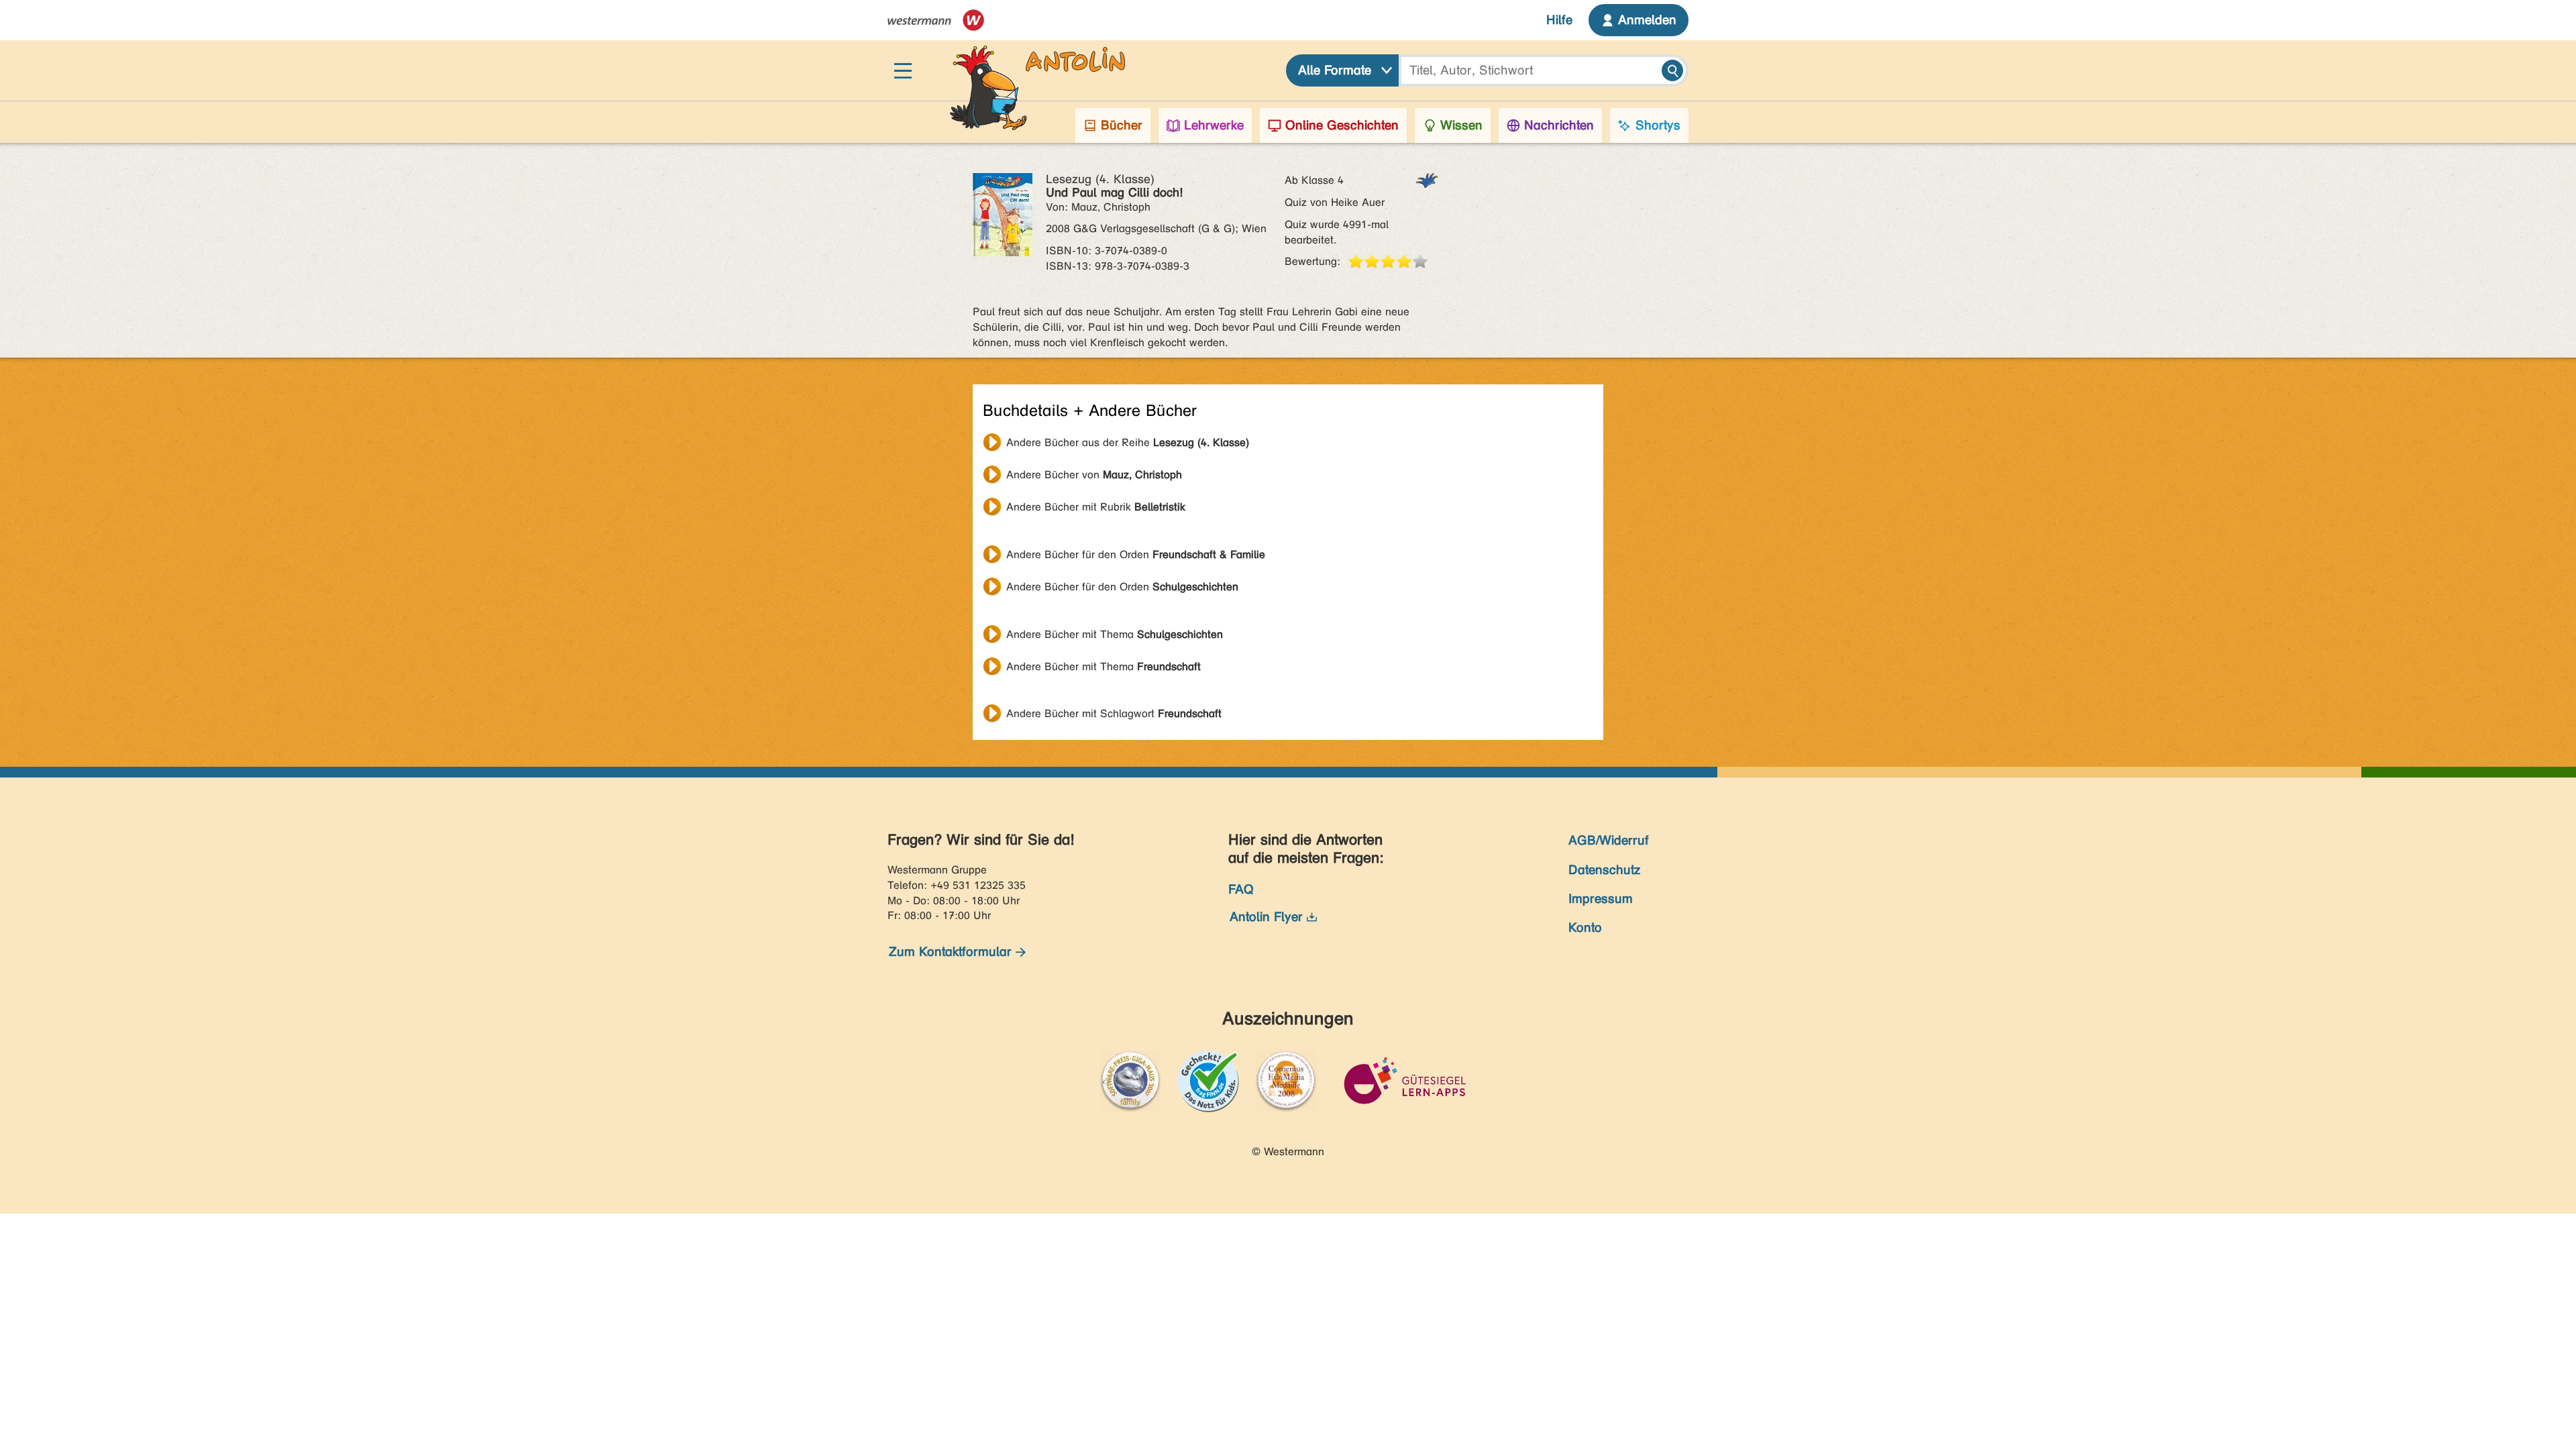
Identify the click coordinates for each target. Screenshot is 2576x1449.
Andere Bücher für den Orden (1136, 554)
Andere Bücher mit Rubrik (1096, 507)
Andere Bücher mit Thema (1115, 634)
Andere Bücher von (1094, 475)
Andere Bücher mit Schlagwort (1114, 713)
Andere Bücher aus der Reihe (1128, 442)
